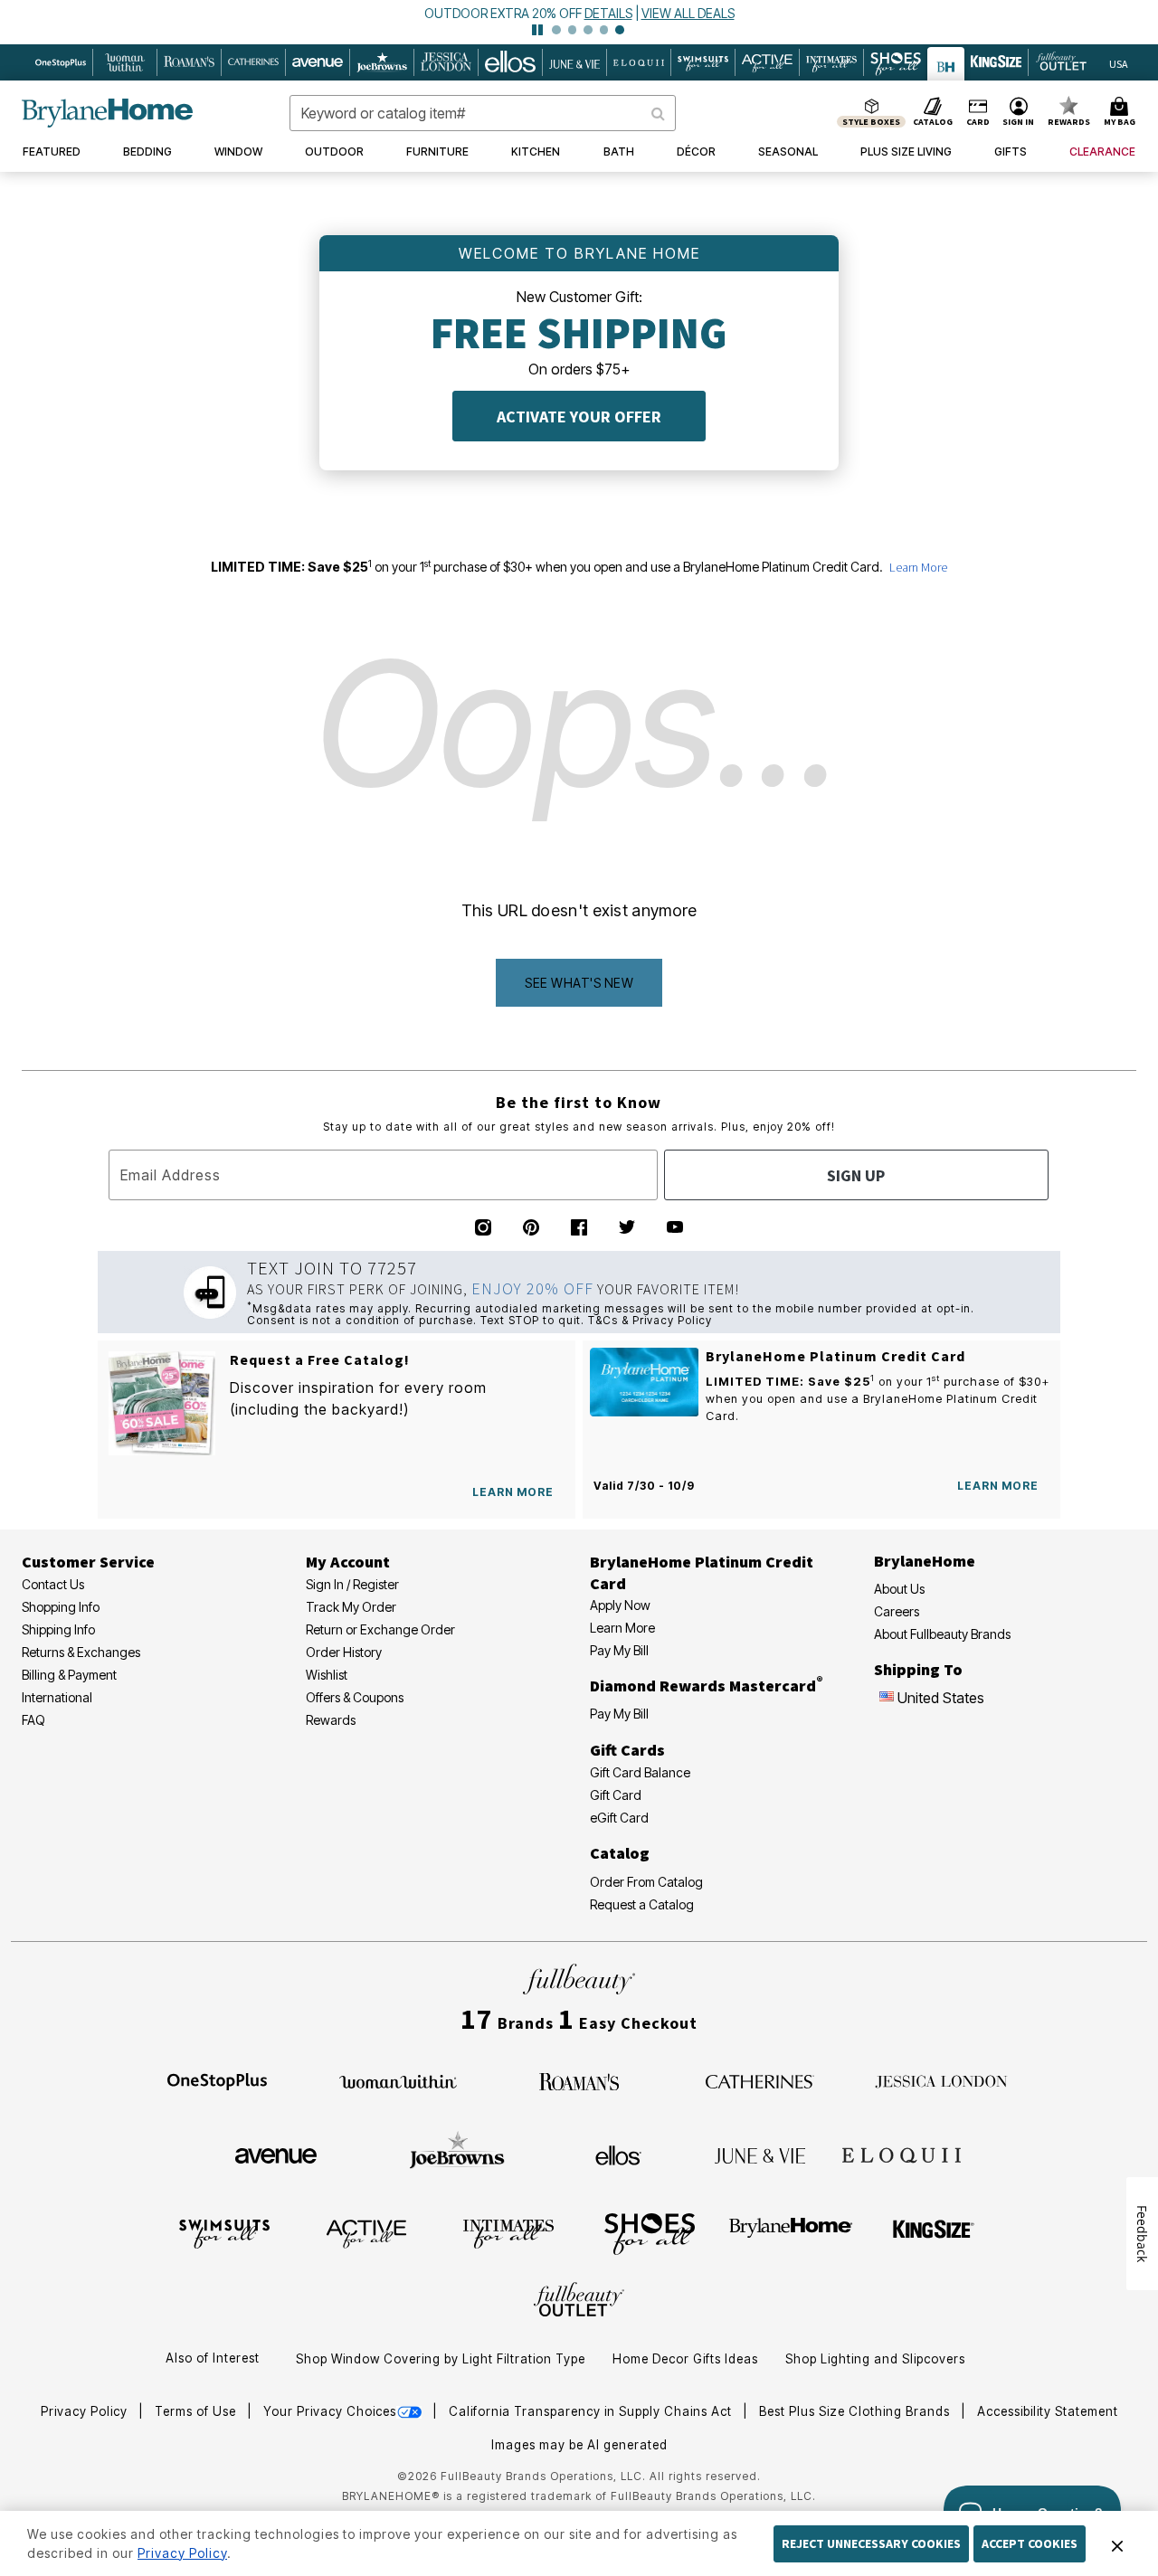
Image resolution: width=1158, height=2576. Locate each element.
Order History (344, 1652)
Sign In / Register (352, 1584)
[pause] (537, 30)
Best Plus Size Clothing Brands (856, 2411)
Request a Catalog (642, 1904)
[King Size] (934, 2232)
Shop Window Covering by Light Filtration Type (441, 2359)
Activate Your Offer (579, 417)
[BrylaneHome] (791, 2232)
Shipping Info (58, 1629)
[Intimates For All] (508, 2232)
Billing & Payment (69, 1675)
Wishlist (327, 1675)
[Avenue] (276, 2155)
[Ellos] (618, 2155)
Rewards (331, 1720)
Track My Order (351, 1607)
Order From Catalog (646, 1882)
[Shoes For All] (650, 2232)
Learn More (918, 567)
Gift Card (616, 1795)
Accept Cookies (1030, 2543)
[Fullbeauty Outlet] (579, 2302)
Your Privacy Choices (330, 2411)
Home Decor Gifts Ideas (685, 2359)
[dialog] (1119, 63)
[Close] (1117, 2543)
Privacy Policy (86, 2411)
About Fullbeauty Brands (942, 1634)
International (57, 1697)
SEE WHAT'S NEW (579, 983)
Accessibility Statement (1048, 2411)
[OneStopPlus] (217, 2080)
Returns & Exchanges (81, 1652)
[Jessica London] (941, 2080)
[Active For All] (366, 2232)
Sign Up (856, 1175)
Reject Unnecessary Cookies (871, 2543)
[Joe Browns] (457, 2153)
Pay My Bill (619, 1650)
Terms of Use (197, 2411)
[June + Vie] (760, 2155)
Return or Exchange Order (380, 1629)
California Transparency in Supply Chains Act (592, 2411)
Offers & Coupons (355, 1697)
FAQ (33, 1720)
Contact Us (53, 1584)
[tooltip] (61, 62)
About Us (899, 1589)
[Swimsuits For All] (224, 2232)
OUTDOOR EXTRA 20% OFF (503, 13)
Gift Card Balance (640, 1772)
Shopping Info (61, 1607)
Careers (897, 1611)
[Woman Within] (398, 2080)
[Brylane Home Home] (107, 113)
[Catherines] (760, 2080)
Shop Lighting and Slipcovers (875, 2359)
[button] (1019, 113)
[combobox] (483, 113)
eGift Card (619, 1818)
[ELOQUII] (902, 2153)
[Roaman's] (579, 2080)
